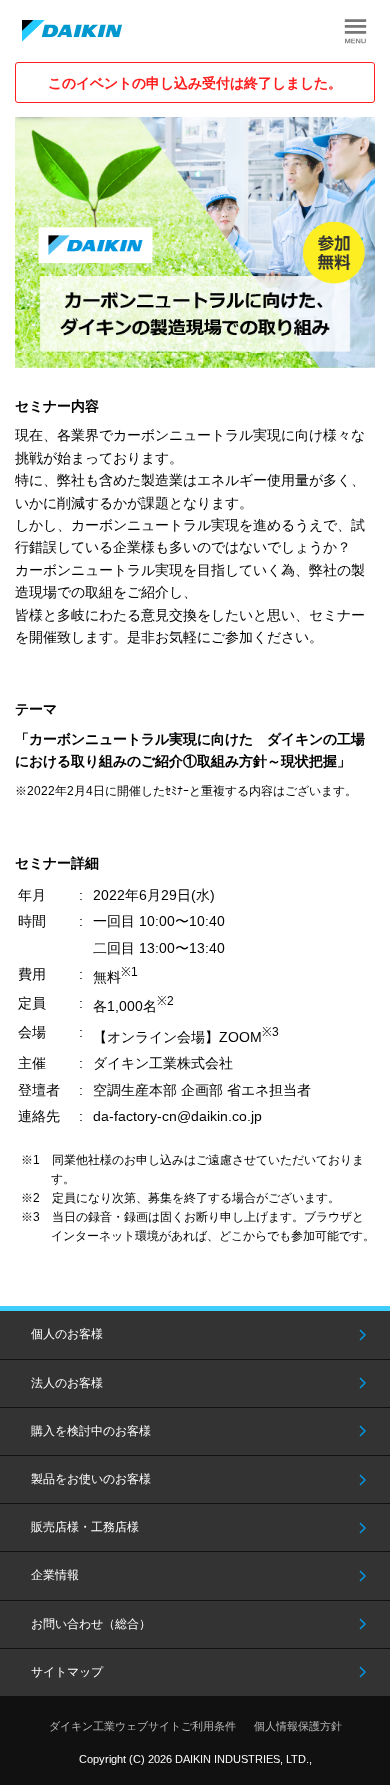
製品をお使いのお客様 (91, 1479)
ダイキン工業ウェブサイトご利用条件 (142, 1726)
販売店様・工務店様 (85, 1527)
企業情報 (55, 1575)
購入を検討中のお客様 (91, 1431)
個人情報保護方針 (298, 1726)
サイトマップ (67, 1672)
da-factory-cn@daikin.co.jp (177, 1116)
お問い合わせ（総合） (91, 1624)
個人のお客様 (67, 1334)
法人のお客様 (67, 1383)
